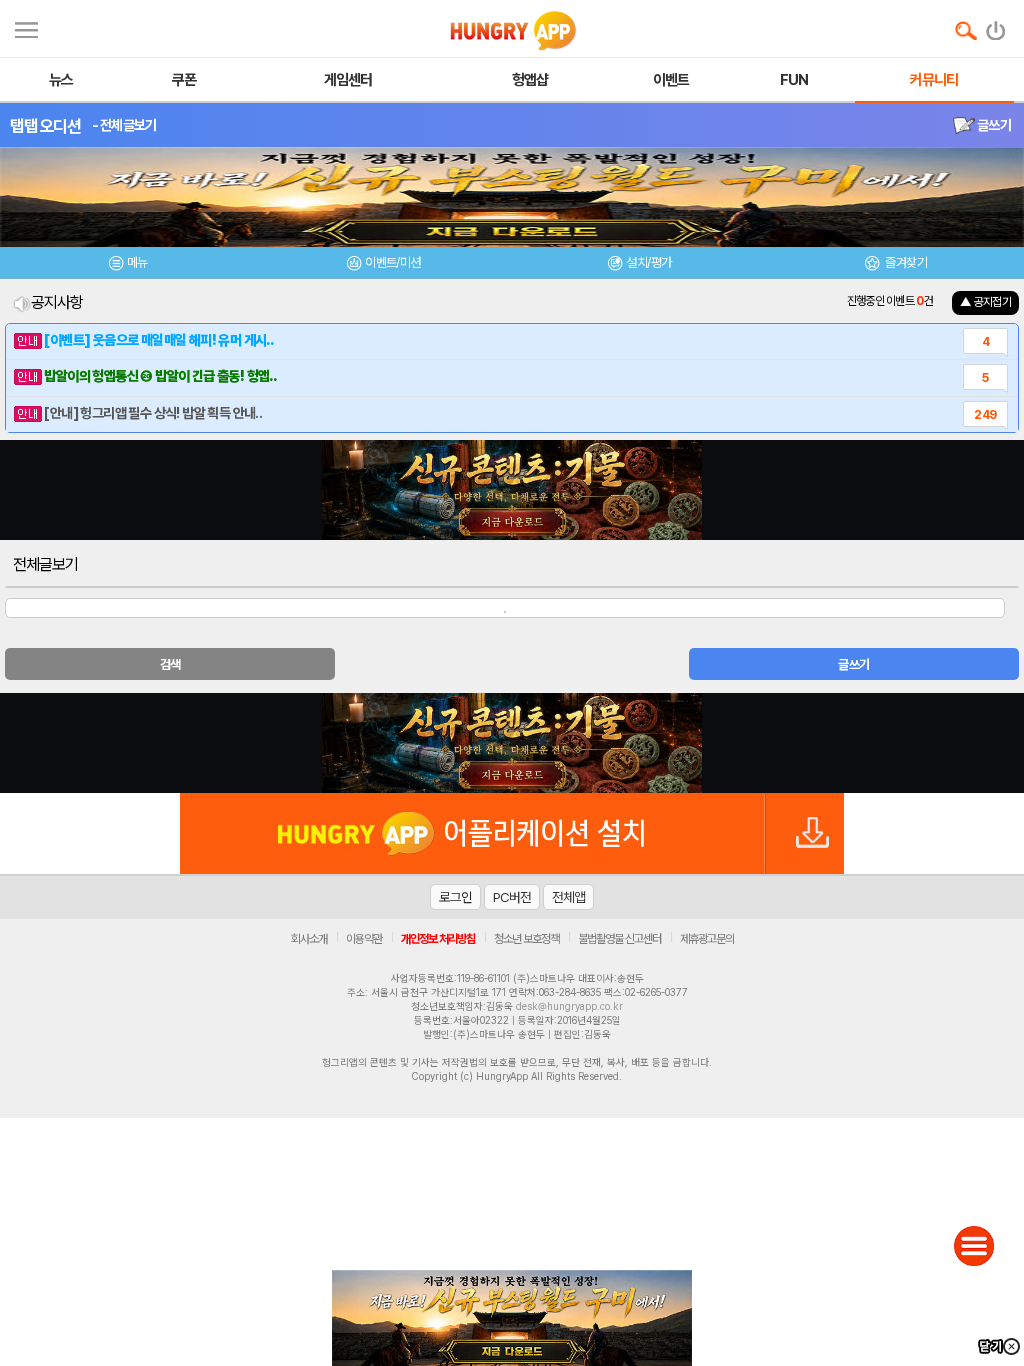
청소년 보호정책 (526, 939)
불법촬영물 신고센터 (619, 939)
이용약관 (364, 939)
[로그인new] (996, 26)
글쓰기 (993, 125)
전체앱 (568, 897)
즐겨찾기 (905, 262)
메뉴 (137, 262)
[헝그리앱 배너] (512, 743)
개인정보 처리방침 (438, 939)
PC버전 (512, 897)
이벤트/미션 (392, 262)
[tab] (128, 265)
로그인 (455, 897)
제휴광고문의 (707, 939)
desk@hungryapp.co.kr (569, 1006)
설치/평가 (648, 262)
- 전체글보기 (124, 125)
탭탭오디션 (46, 126)
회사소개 (309, 939)
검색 (170, 664)
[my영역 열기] (26, 27)
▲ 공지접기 (985, 302)
